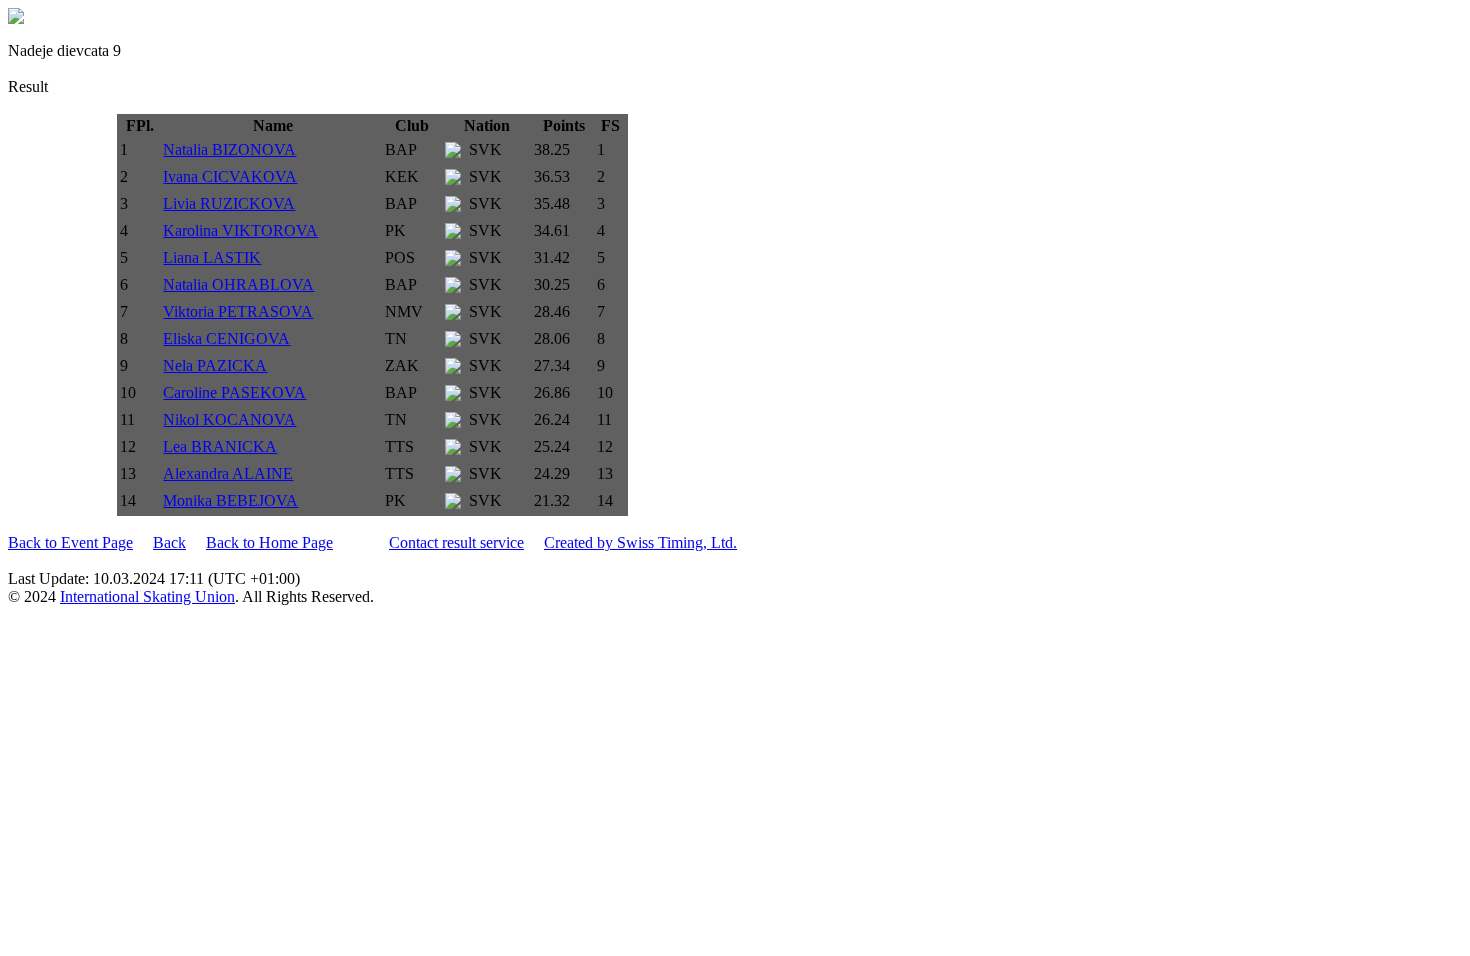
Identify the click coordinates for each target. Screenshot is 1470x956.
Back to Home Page (269, 542)
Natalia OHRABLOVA (238, 284)
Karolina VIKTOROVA (240, 230)
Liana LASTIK (212, 257)
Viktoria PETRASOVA (238, 311)
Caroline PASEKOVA (234, 392)
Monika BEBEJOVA (230, 500)
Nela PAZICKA (215, 365)
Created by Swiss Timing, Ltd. (640, 542)
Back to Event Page (70, 542)
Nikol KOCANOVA (229, 419)
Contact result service (456, 542)
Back (169, 542)
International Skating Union (147, 596)
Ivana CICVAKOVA (230, 176)
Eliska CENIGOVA (226, 338)
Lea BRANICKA (220, 446)
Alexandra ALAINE (228, 473)
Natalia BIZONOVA (229, 149)
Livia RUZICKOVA (229, 203)
